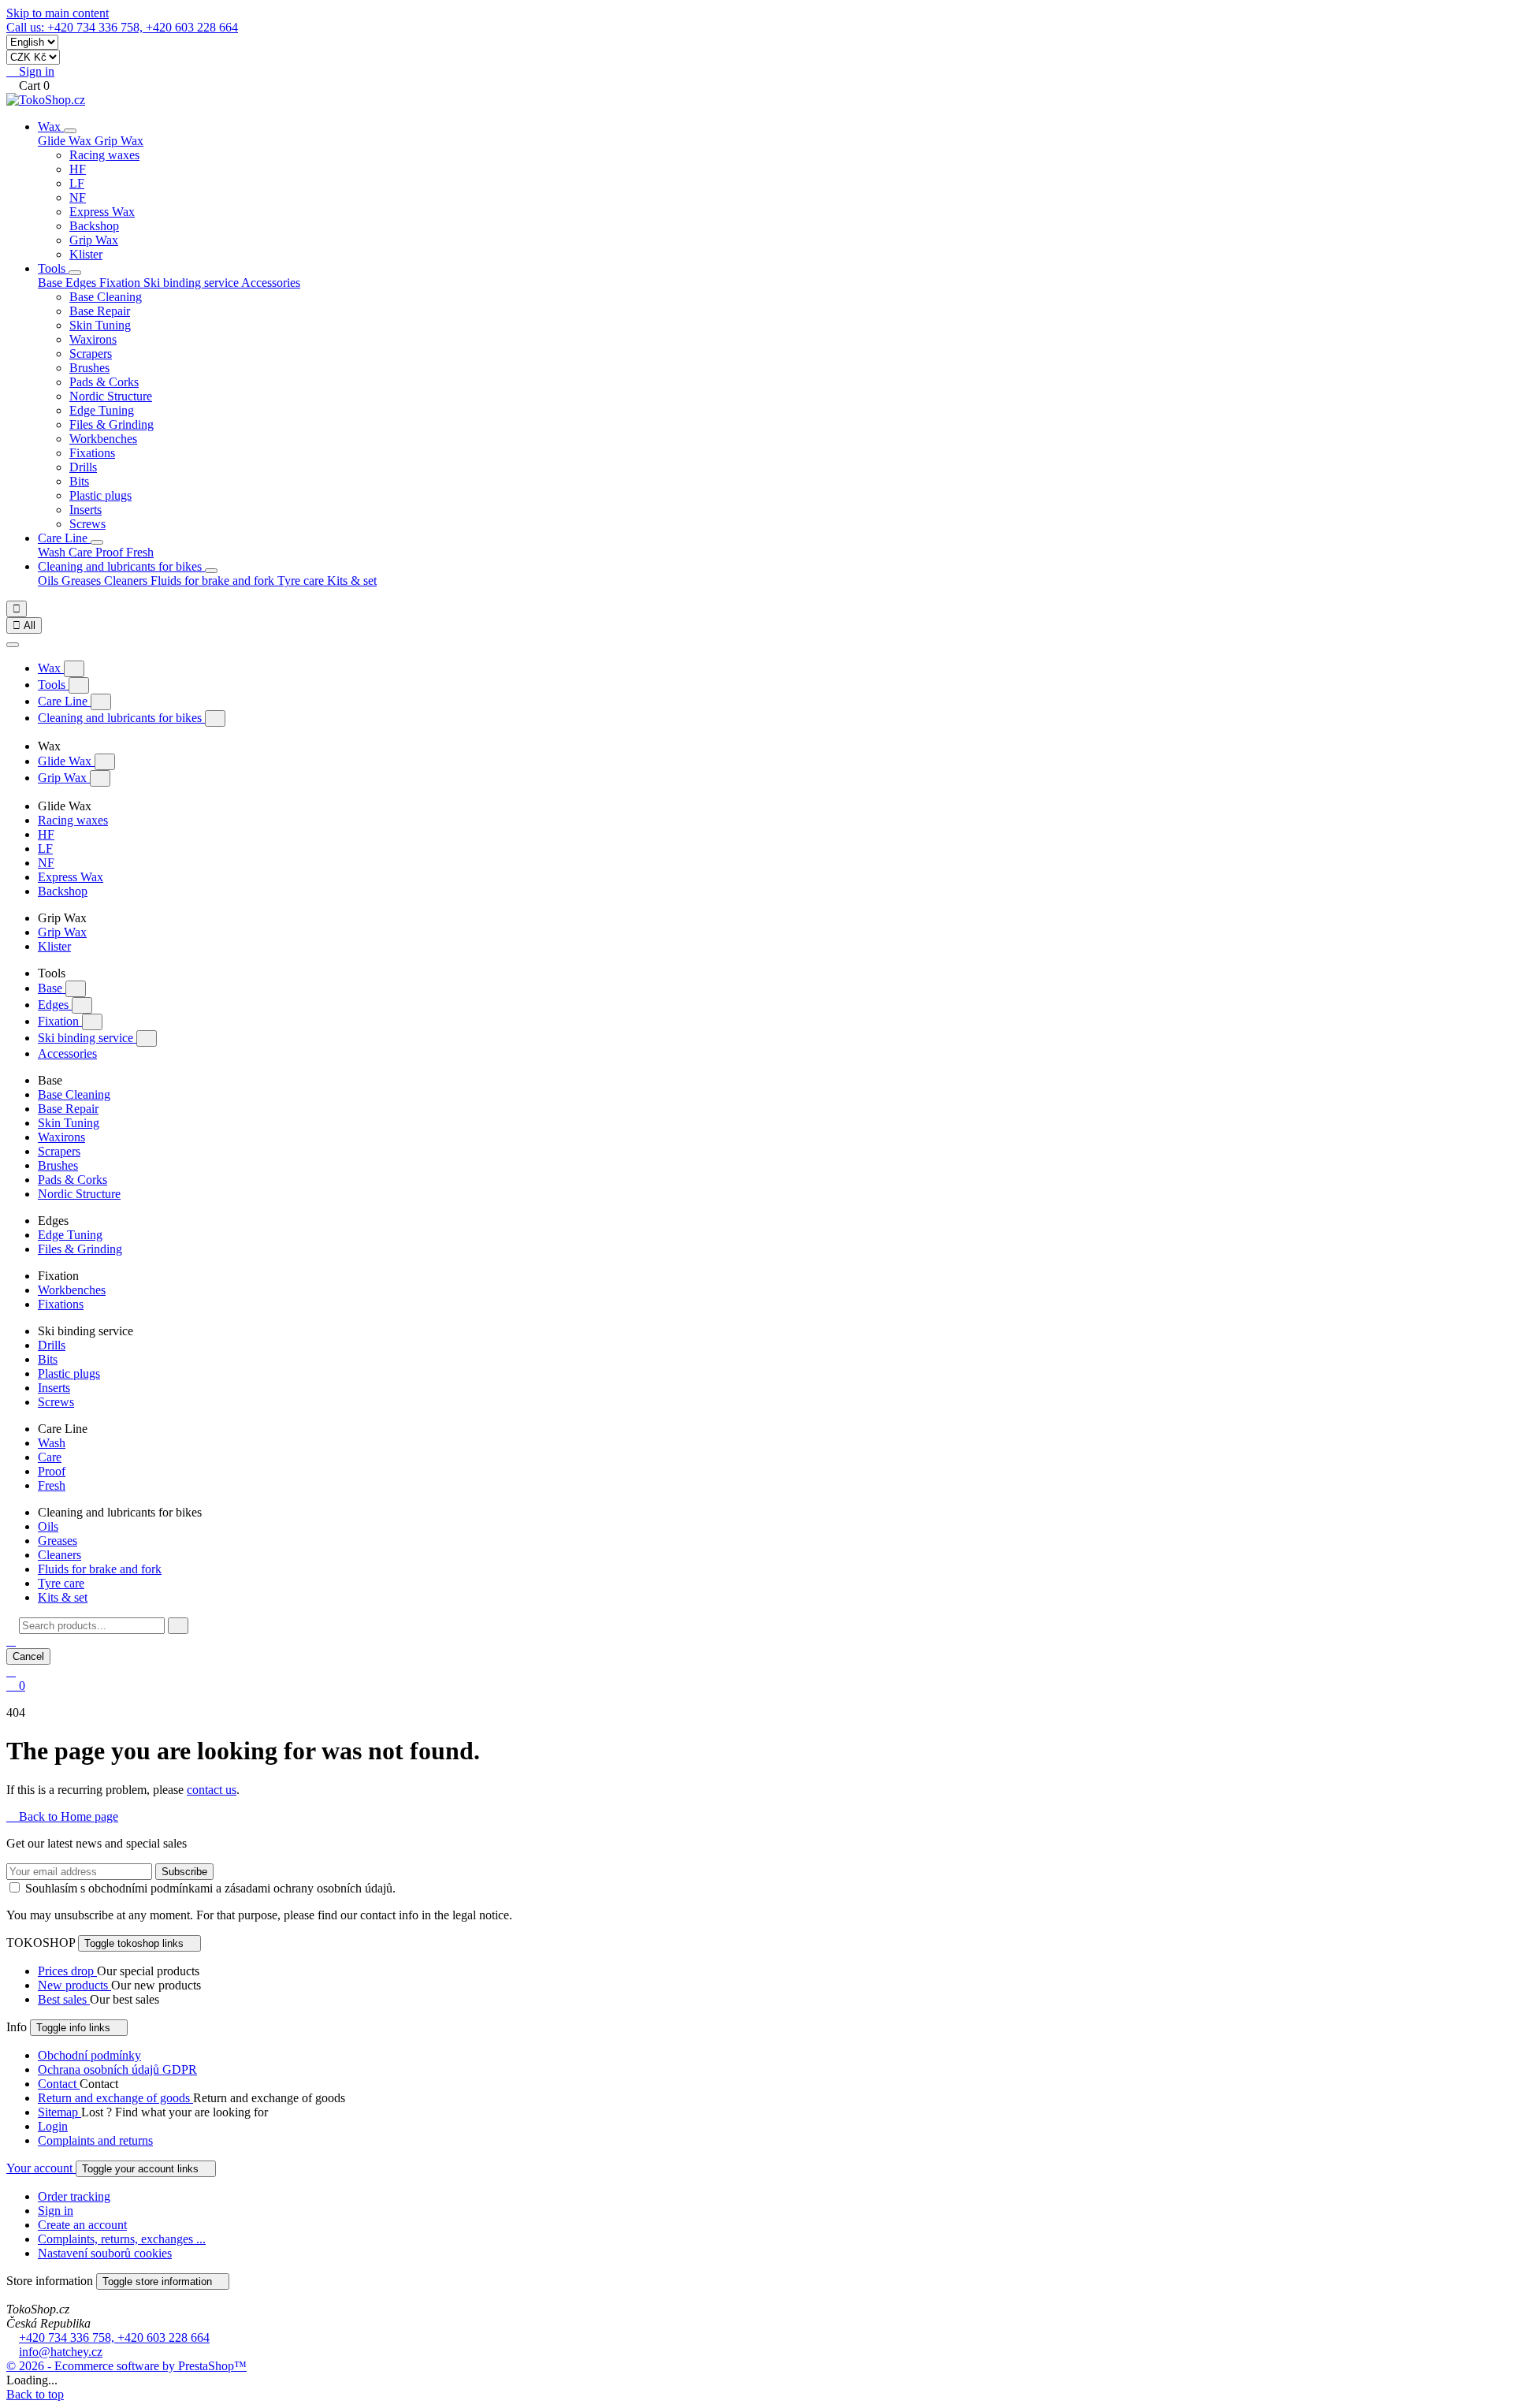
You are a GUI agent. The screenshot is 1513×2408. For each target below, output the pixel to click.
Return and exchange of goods (115, 2098)
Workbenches (103, 439)
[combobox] (92, 1626)
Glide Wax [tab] (66, 141)
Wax (51, 127)
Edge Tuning (102, 410)
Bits (79, 481)
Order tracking (74, 2196)
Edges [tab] (82, 283)
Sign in (56, 2211)
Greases (83, 581)
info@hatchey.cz (61, 2352)
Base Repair (100, 311)
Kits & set (352, 581)
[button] (11, 1641)
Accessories (271, 283)
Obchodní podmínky (89, 2055)
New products (74, 1985)
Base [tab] (52, 283)
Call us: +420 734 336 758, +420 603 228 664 (122, 27)
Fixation (60, 1021)
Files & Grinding (112, 424)
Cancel (28, 1656)
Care (82, 552)
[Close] (13, 645)
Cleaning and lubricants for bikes (121, 566)
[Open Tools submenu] (75, 273)
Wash (53, 552)
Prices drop (67, 1971)
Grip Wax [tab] (119, 141)
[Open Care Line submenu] (97, 542)
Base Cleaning (106, 297)
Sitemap (59, 2112)
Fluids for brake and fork (214, 581)
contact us (212, 1790)
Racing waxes (104, 155)
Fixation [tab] (121, 283)
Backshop (94, 226)
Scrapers (91, 354)
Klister (86, 254)
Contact (59, 2084)
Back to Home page (62, 1816)
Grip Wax (94, 240)
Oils (50, 581)
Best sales (64, 1999)
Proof (111, 552)
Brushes (89, 368)
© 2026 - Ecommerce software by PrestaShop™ (126, 2366)
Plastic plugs (100, 495)
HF (78, 169)
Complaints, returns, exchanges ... (122, 2239)
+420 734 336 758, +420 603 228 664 (114, 2337)
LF (77, 183)
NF (78, 197)
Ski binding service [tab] (192, 283)
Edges (55, 1005)
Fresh (140, 552)
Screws (87, 524)
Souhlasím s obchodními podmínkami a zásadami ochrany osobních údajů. (210, 1888)
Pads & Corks (104, 382)
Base (52, 988)
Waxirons (93, 339)
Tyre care (302, 581)
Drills (83, 467)
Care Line (64, 538)
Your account (41, 2168)
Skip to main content (58, 13)
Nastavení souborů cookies (105, 2253)
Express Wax (102, 212)
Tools (53, 268)
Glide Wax (66, 761)
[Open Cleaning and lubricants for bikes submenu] (211, 571)
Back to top (35, 2394)
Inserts (86, 510)
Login (53, 2126)
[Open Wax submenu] (70, 131)
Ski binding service (87, 1038)
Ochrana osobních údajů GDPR (117, 2069)
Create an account (82, 2225)
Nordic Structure (111, 396)
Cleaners (127, 581)
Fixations (92, 453)
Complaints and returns (95, 2140)
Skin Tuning (100, 325)
